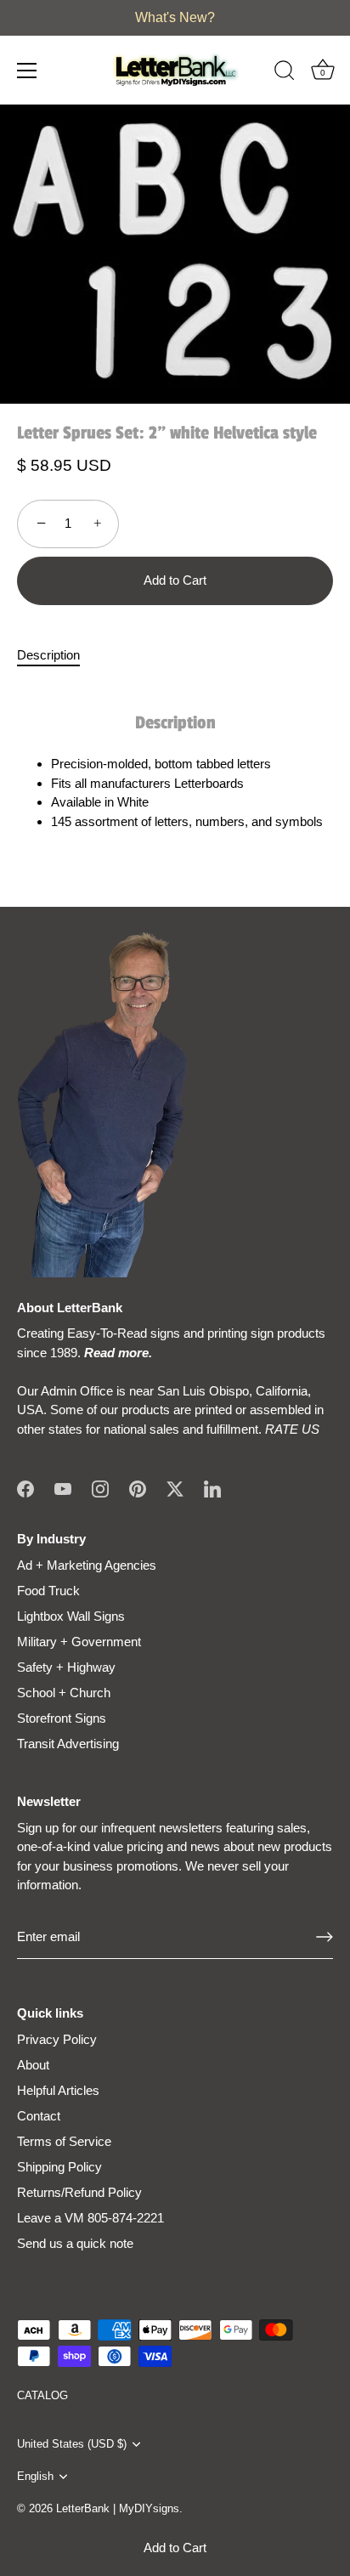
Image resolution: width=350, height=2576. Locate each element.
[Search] (285, 73)
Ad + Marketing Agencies (87, 1565)
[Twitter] (175, 1488)
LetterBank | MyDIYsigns (118, 2508)
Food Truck (48, 1591)
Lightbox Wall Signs (71, 1616)
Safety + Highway (66, 1667)
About (33, 2065)
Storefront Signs (62, 1718)
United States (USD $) (72, 2444)
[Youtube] (63, 1488)
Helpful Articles (58, 2090)
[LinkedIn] (212, 1488)
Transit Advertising (68, 1744)
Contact (39, 2116)
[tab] (57, 656)
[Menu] (27, 71)
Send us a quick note (75, 2243)
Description (48, 655)
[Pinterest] (138, 1488)
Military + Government (79, 1642)
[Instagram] (100, 1488)
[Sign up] (325, 1937)
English (35, 2476)
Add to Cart (175, 2548)
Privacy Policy (57, 2039)
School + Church (64, 1693)
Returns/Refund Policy (79, 2192)
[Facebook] (25, 1488)
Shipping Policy (59, 2167)
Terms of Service (64, 2141)
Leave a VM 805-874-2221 (90, 2218)
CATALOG (42, 2395)
